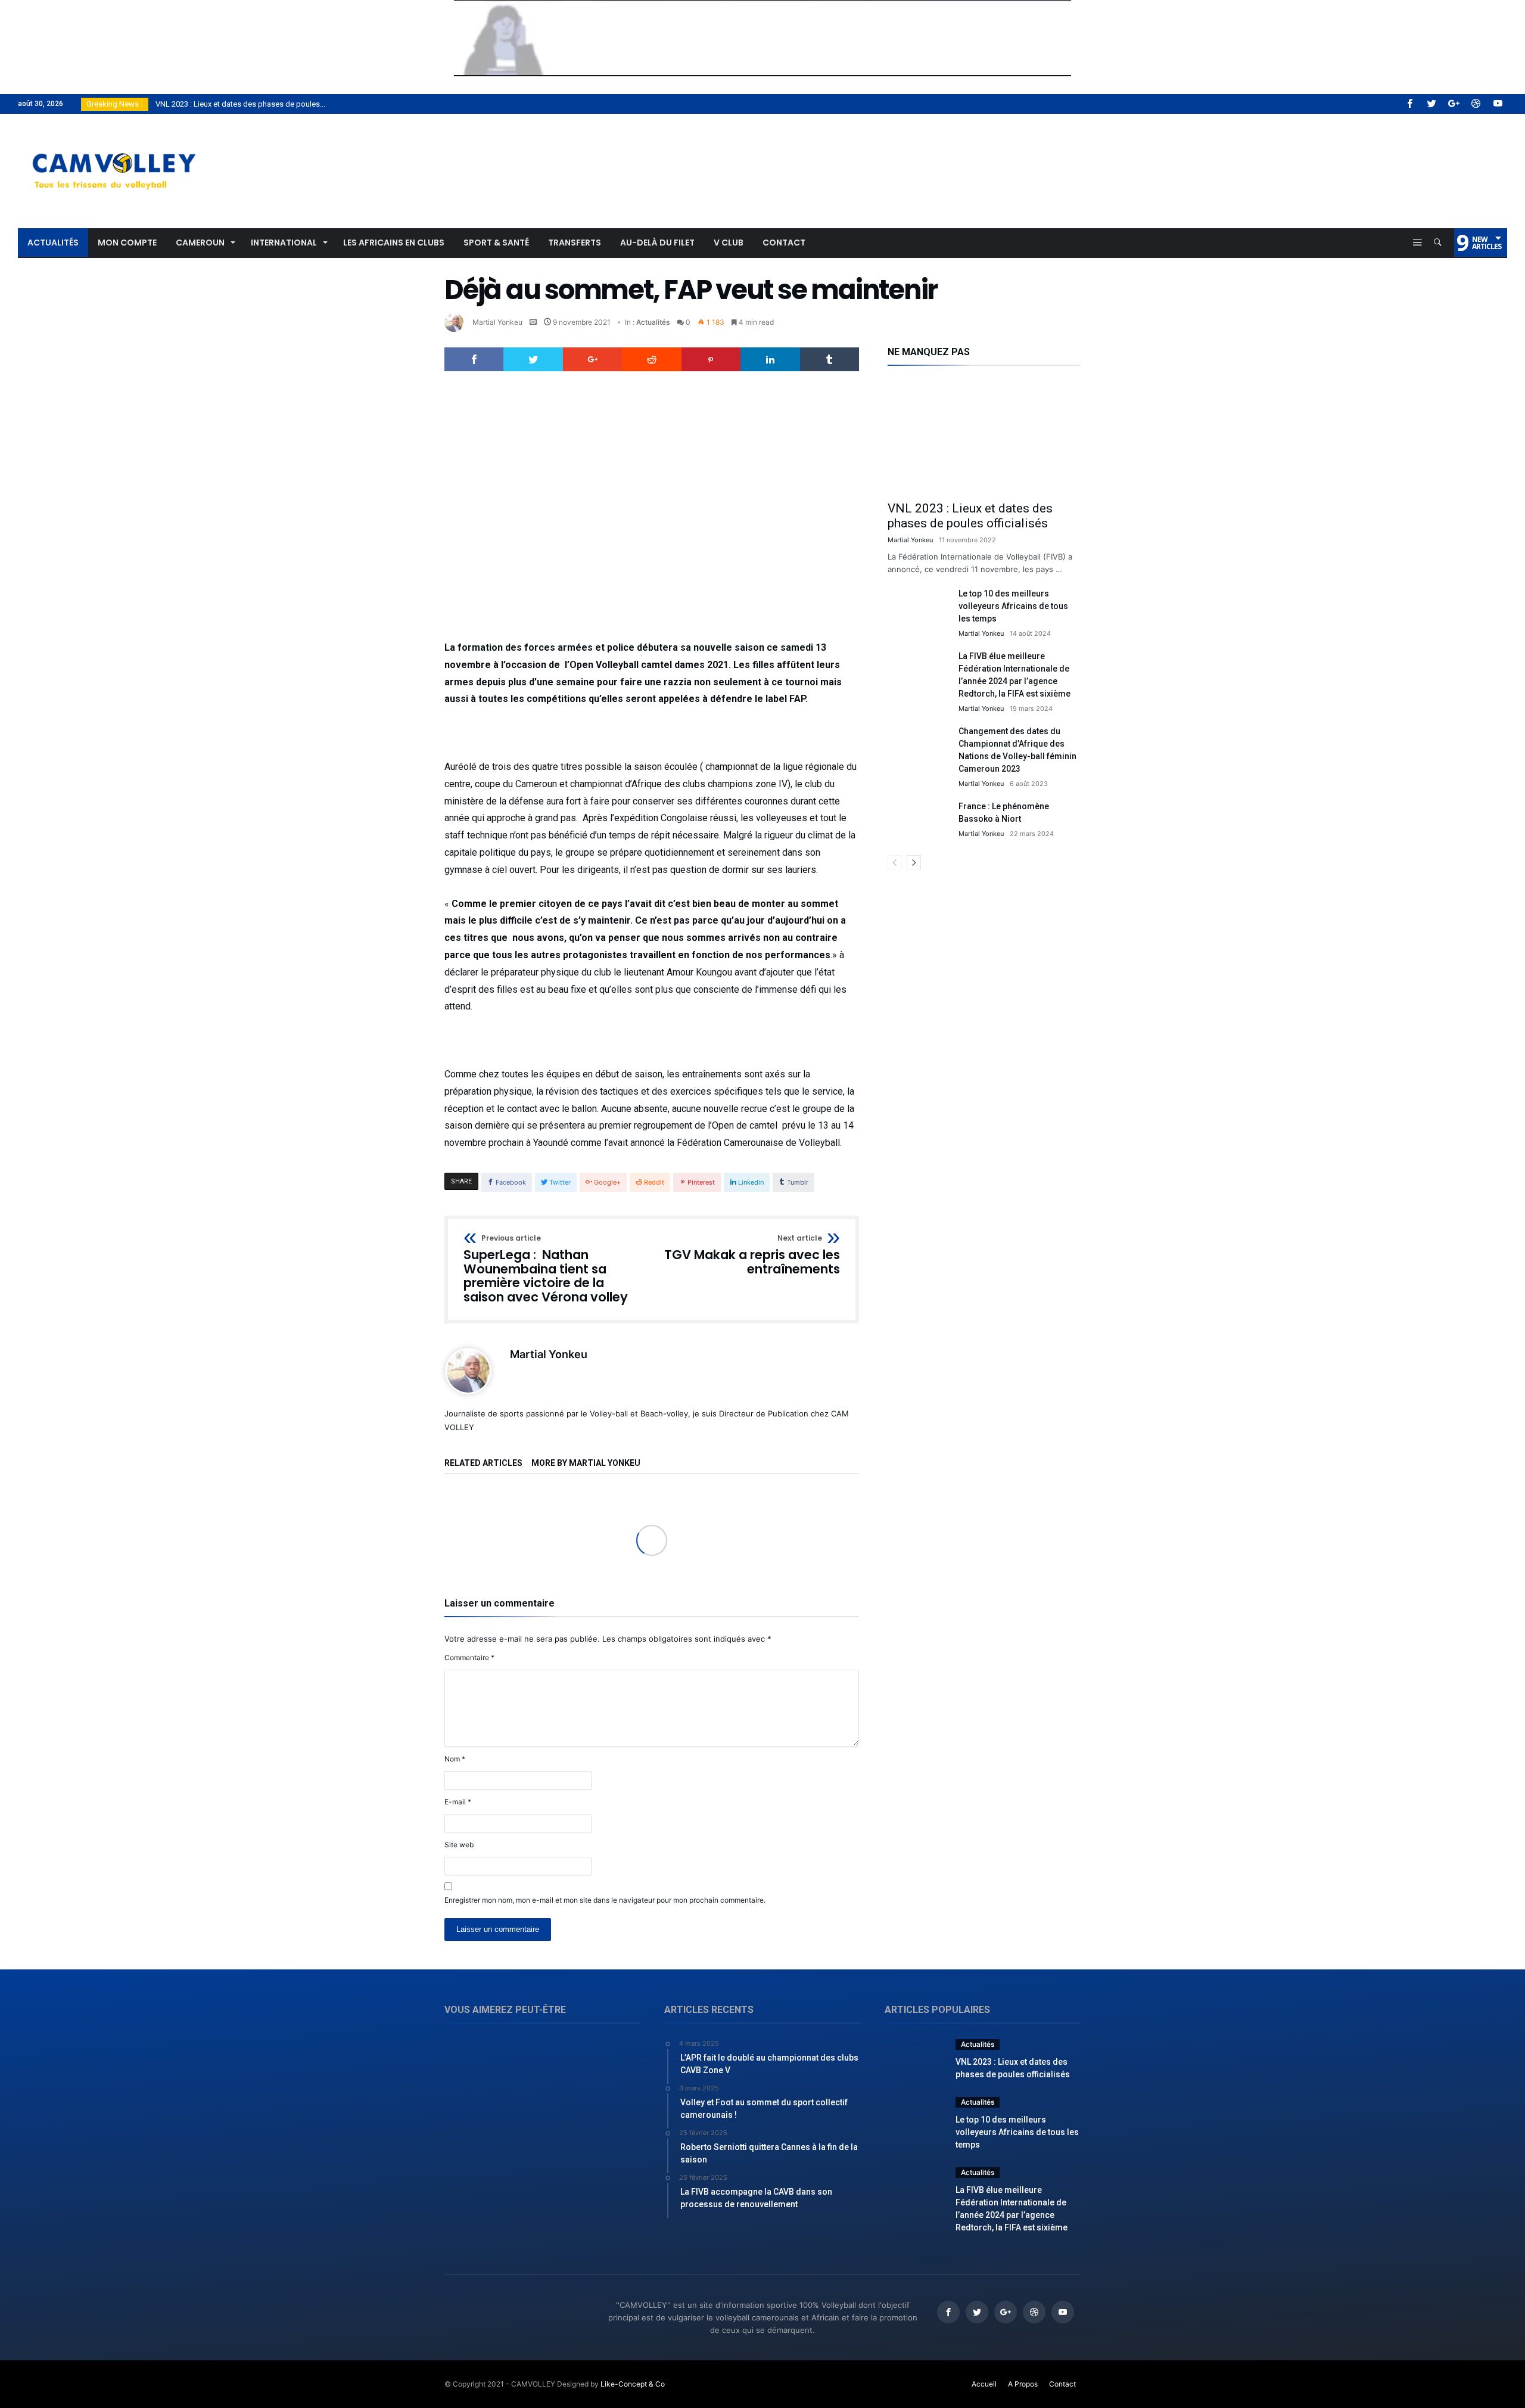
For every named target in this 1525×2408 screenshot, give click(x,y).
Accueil (984, 2384)
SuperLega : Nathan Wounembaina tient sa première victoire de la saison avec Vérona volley (546, 1270)
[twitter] (533, 359)
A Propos (1023, 2384)
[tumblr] (830, 359)
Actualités (653, 322)
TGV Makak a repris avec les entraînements (752, 1255)
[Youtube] (1498, 104)
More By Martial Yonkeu (586, 1463)
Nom (455, 1759)
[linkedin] (770, 359)
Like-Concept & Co (633, 2384)
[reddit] (651, 359)
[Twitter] (1431, 104)
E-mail (458, 1802)
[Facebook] (1409, 104)
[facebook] (474, 359)
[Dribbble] (1476, 104)
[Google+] (1454, 104)
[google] (592, 359)
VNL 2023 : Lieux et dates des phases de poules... (238, 104)
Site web (459, 1845)
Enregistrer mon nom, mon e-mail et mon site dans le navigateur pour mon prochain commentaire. (605, 1900)
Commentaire (469, 1657)
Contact (1062, 2384)
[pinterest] (711, 359)
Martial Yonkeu (497, 322)
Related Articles (483, 1463)
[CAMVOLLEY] (113, 131)
